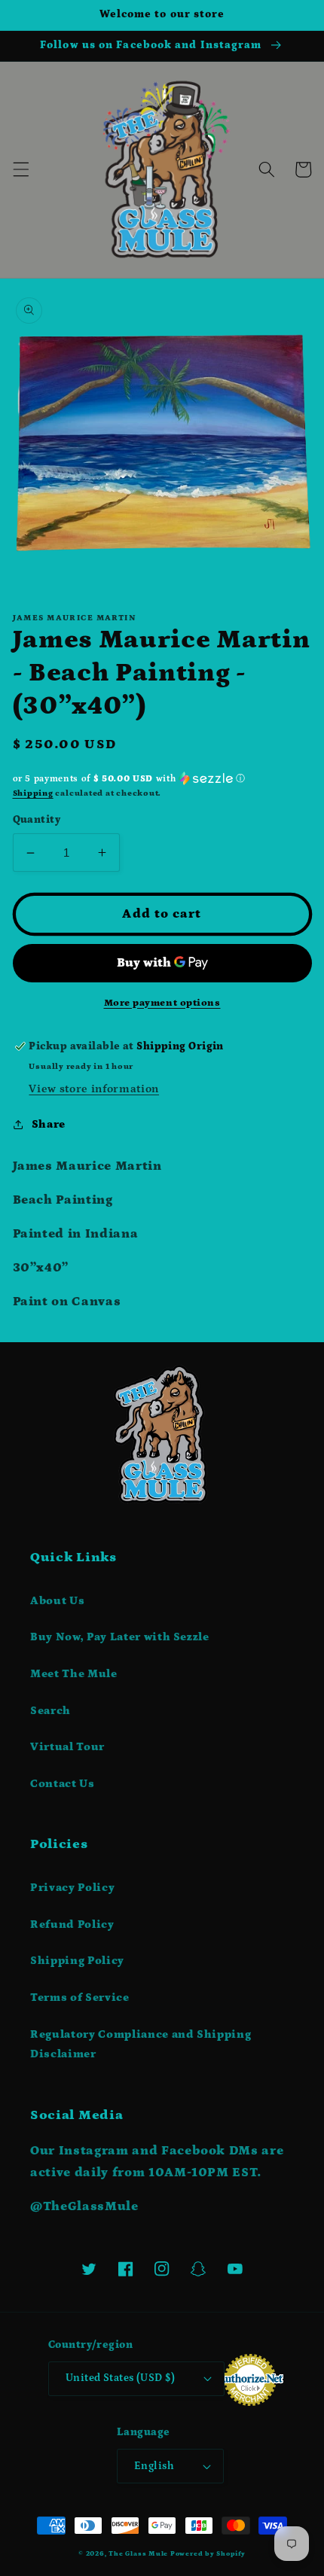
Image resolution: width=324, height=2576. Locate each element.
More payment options (162, 1003)
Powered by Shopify (208, 2553)
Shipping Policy (77, 1961)
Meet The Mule (74, 1674)
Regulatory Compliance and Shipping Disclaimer (141, 2045)
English (154, 2466)
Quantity (37, 820)
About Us (57, 1601)
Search (50, 1711)
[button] (20, 169)
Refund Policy (72, 1924)
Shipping (33, 793)
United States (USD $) (120, 2378)
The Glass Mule (138, 2553)
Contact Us (63, 1784)
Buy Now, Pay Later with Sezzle (120, 1637)
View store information (94, 1089)
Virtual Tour (67, 1747)
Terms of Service (80, 1997)
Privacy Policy (72, 1888)
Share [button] (49, 1124)
